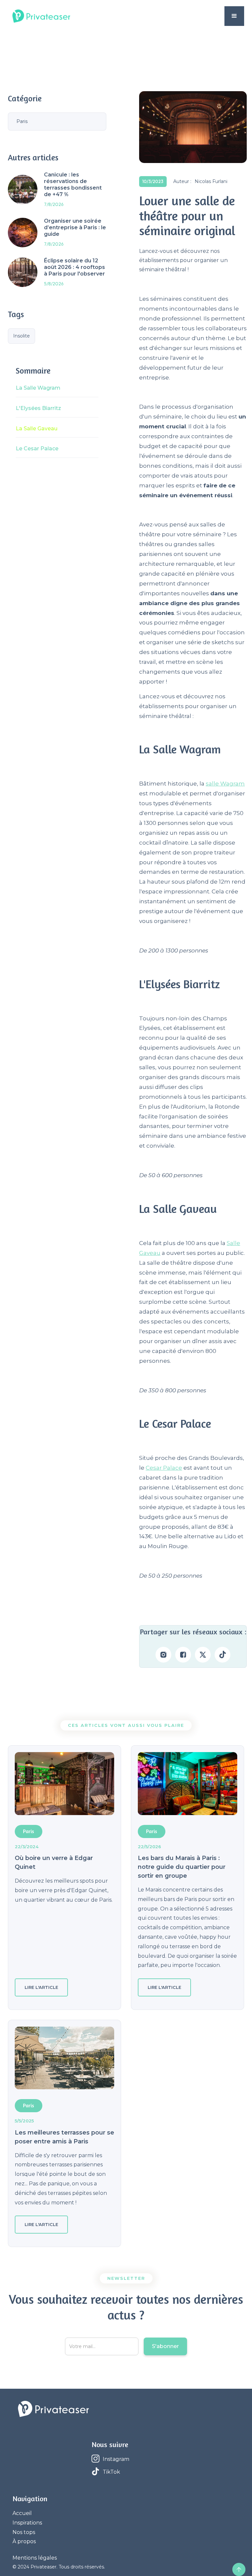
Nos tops (24, 2532)
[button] (234, 16)
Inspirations (27, 2523)
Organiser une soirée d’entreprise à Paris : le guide (75, 227)
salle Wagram (225, 784)
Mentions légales (35, 2558)
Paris (22, 121)
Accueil (22, 2513)
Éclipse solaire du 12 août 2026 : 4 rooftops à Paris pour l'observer (74, 267)
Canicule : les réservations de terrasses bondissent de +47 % (73, 184)
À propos (24, 2541)
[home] (41, 16)
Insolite (21, 336)
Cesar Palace (164, 1468)
